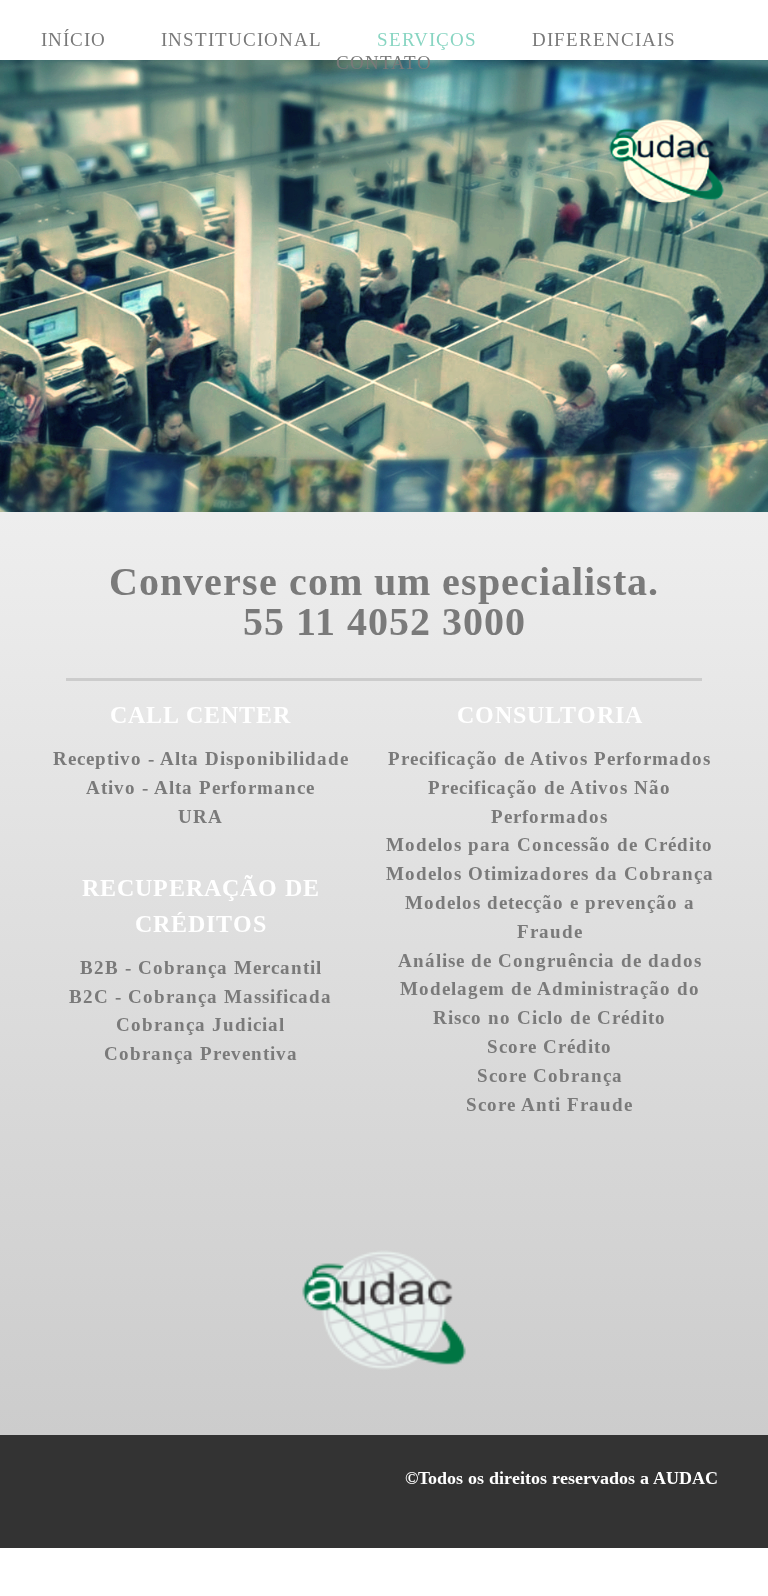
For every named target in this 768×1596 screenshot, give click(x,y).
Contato (384, 62)
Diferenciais (604, 39)
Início (73, 39)
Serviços (427, 39)
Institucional (241, 39)
